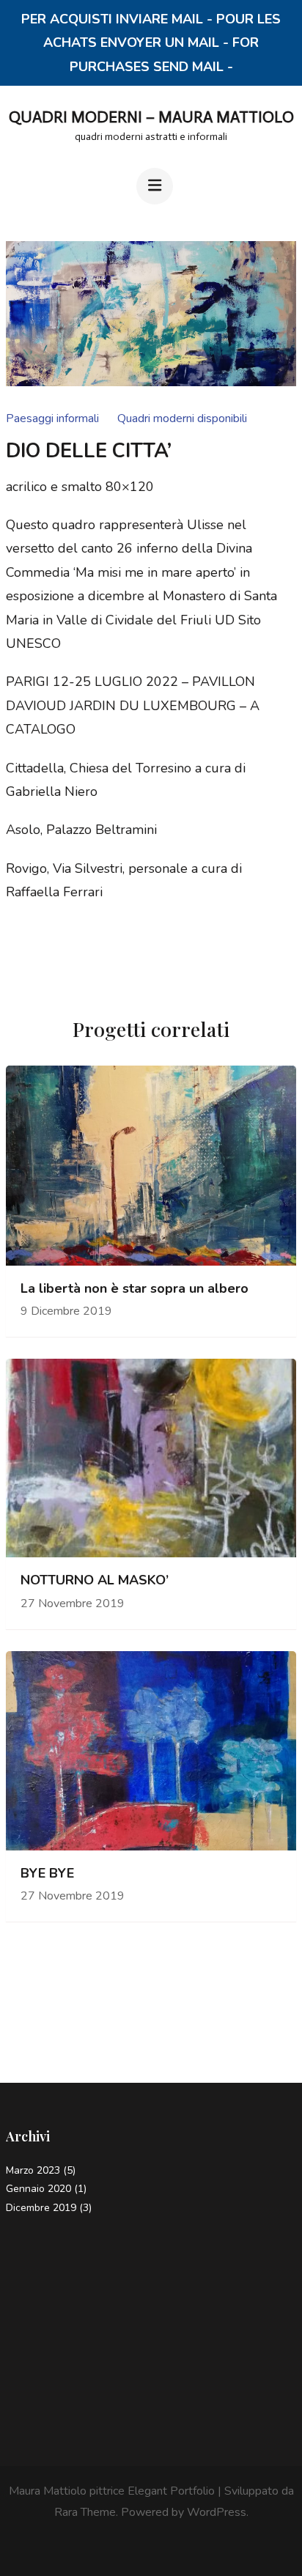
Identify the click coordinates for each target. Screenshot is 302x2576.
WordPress (217, 2512)
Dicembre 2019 (41, 2208)
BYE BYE (47, 1874)
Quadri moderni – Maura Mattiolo (151, 117)
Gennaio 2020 (38, 2189)
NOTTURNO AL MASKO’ (95, 1580)
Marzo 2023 (33, 2170)
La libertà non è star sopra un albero (135, 1289)
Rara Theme (85, 2512)
